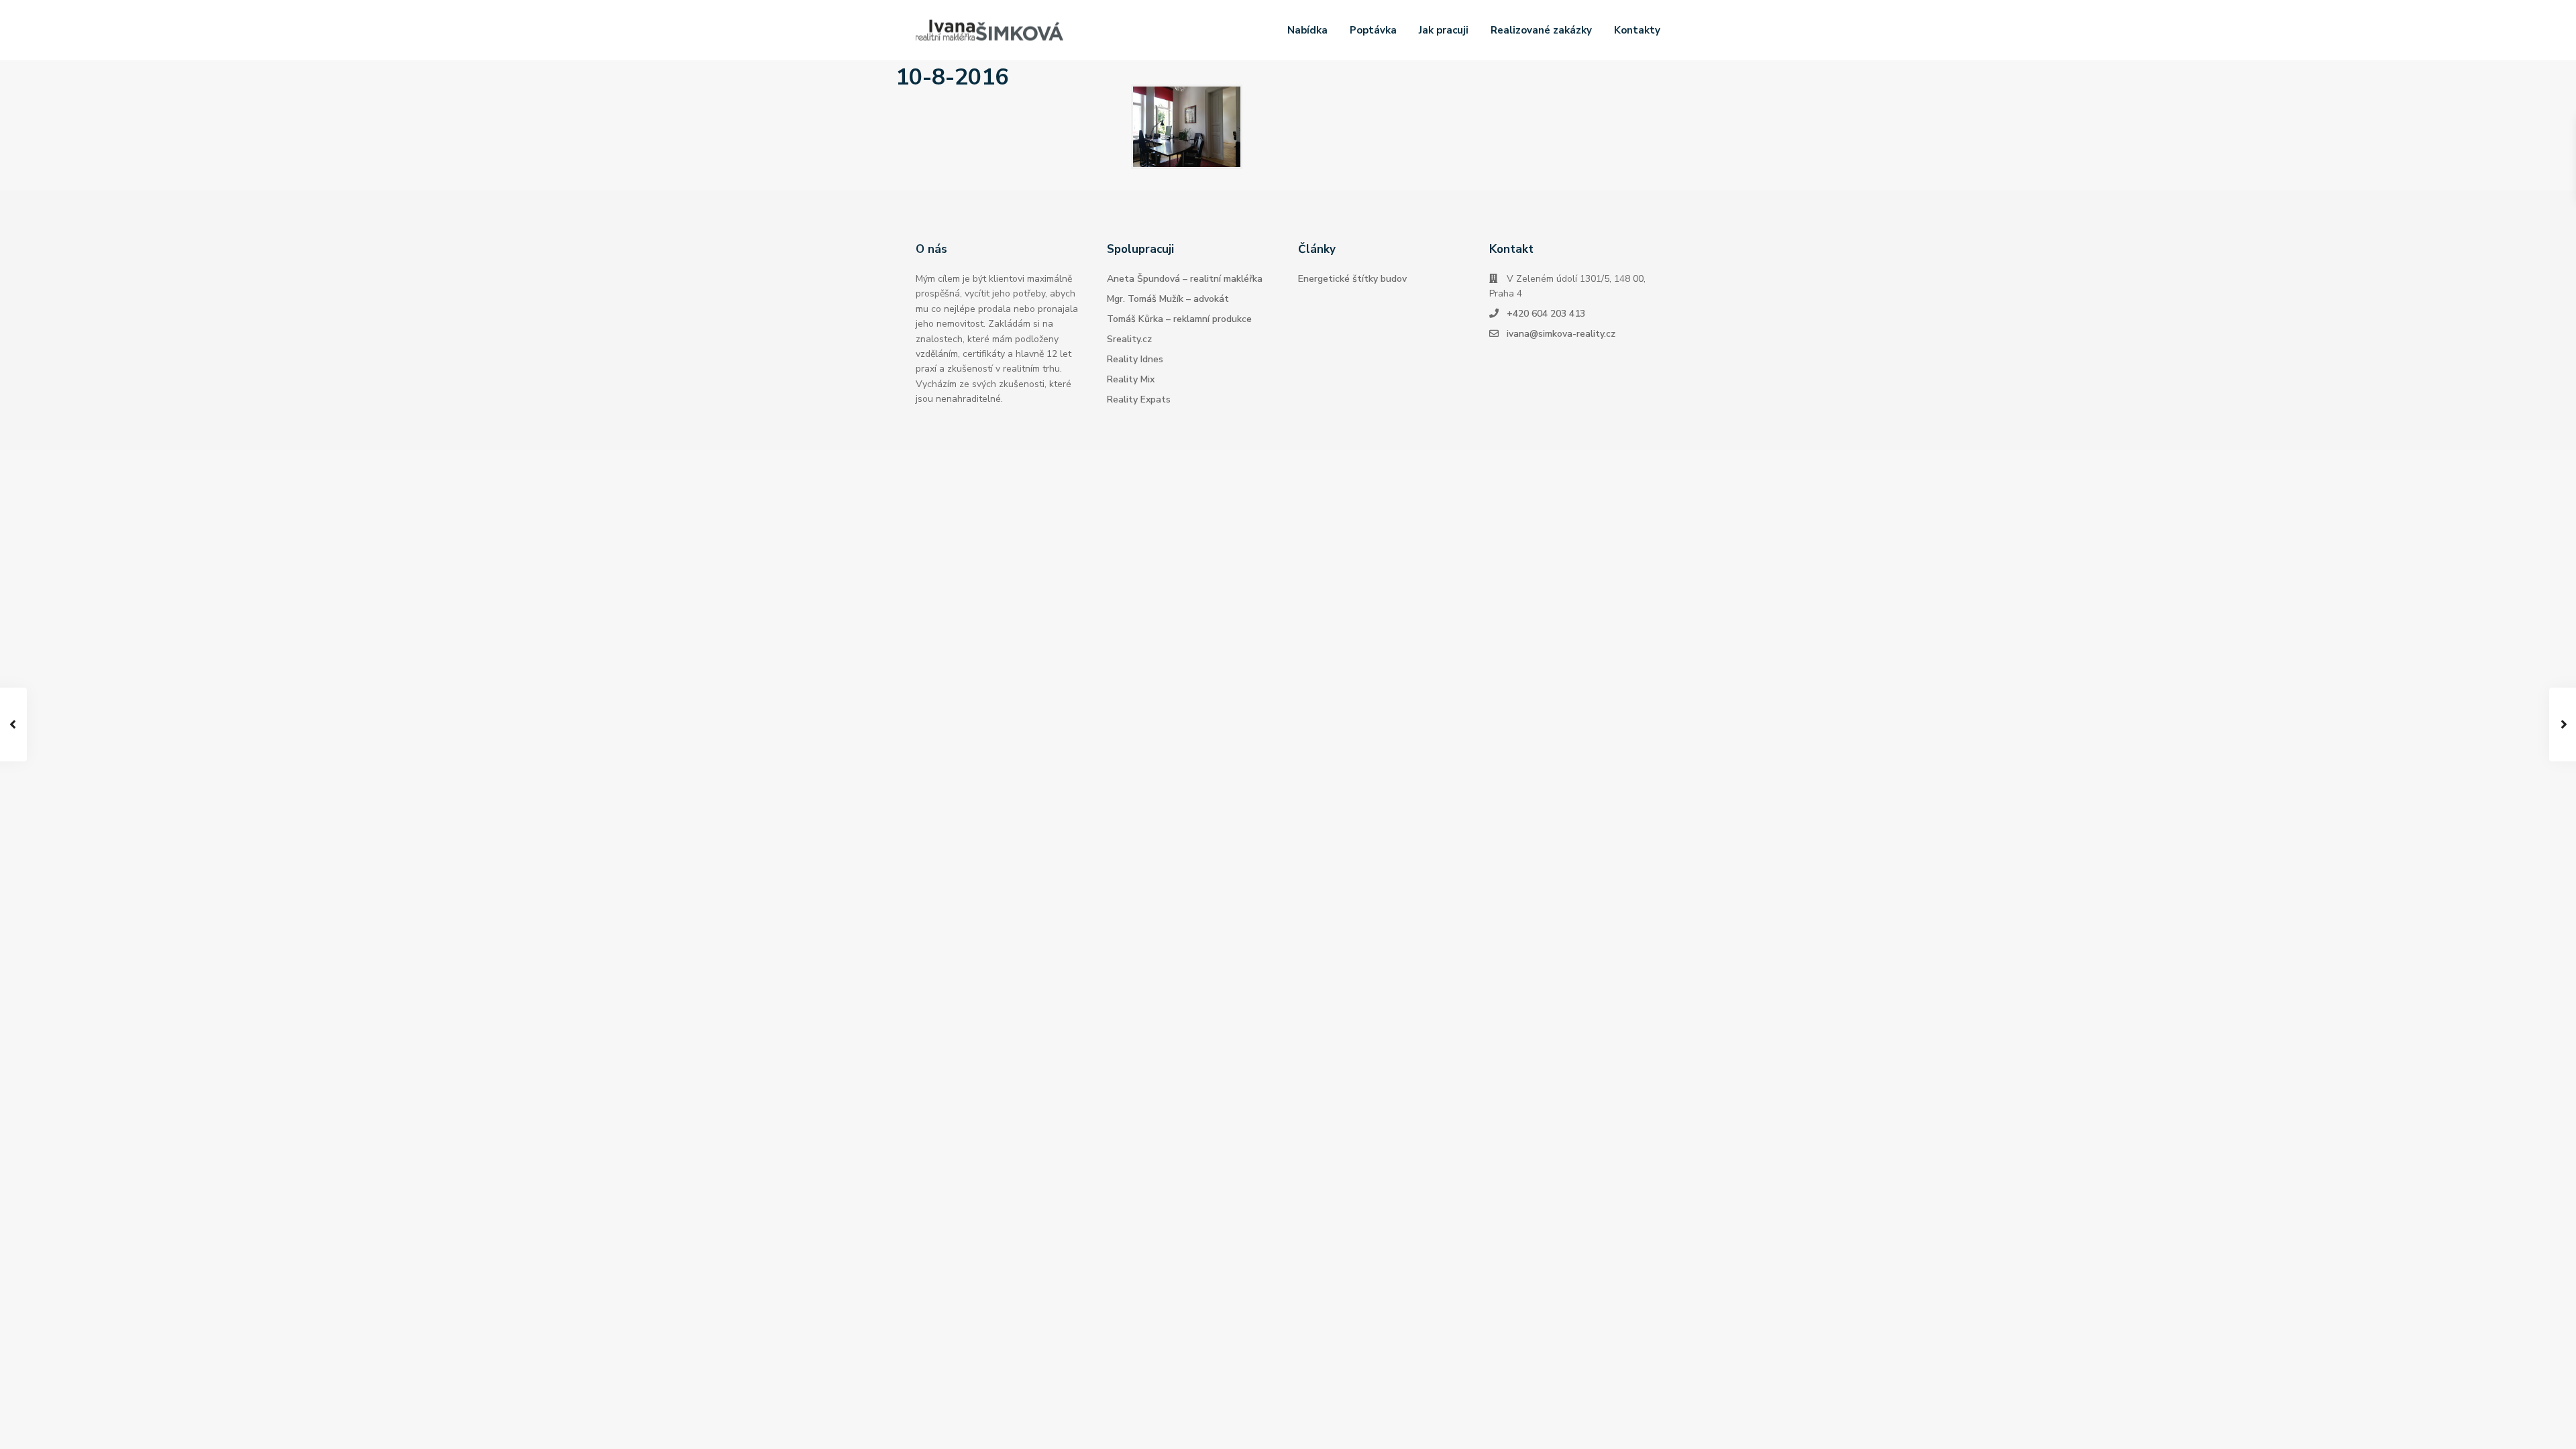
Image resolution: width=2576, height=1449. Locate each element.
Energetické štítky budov (1352, 279)
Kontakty (1637, 30)
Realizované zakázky (1541, 30)
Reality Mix (1131, 379)
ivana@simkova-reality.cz (1561, 334)
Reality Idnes (1135, 359)
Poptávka (1373, 30)
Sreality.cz (1129, 339)
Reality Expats (1139, 399)
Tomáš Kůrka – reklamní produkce (1179, 319)
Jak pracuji (1444, 30)
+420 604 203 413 (1546, 314)
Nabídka (1307, 30)
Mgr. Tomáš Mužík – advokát (1168, 299)
